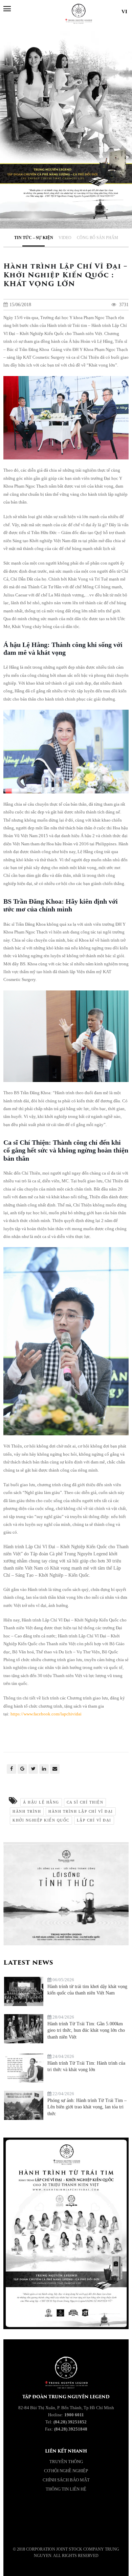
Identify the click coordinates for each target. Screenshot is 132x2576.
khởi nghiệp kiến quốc (41, 1820)
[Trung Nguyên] (66, 2530)
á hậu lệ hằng (41, 1802)
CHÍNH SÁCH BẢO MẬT (66, 2480)
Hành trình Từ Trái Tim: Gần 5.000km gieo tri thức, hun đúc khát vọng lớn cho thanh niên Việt (86, 2030)
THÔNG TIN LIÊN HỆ (66, 2489)
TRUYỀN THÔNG (66, 2462)
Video (65, 238)
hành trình (27, 1811)
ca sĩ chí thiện (85, 1802)
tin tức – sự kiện (34, 238)
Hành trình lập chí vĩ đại (81, 1811)
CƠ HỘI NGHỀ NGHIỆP (66, 2471)
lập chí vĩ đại (94, 1820)
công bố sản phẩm (97, 238)
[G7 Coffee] (99, 2530)
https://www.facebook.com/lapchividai (46, 1714)
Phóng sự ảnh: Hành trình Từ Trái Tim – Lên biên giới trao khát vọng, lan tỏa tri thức (87, 2107)
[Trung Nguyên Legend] (33, 2530)
